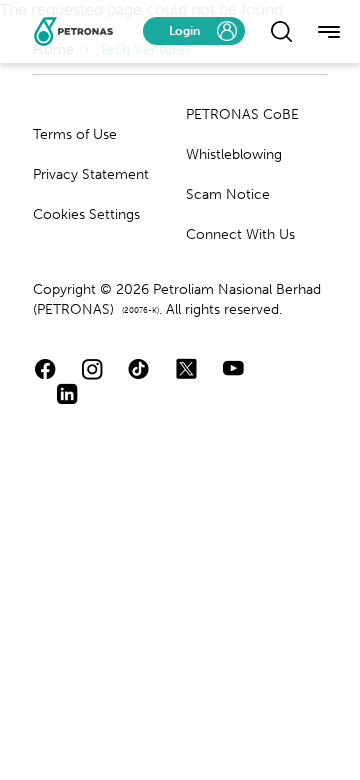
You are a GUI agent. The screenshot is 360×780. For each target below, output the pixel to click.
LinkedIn (67, 393)
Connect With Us (240, 234)
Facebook (45, 368)
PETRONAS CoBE (242, 114)
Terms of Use (75, 134)
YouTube (233, 368)
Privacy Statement (91, 174)
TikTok (139, 368)
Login (184, 31)
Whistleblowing (234, 154)
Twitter (186, 368)
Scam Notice (228, 194)
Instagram (92, 368)
